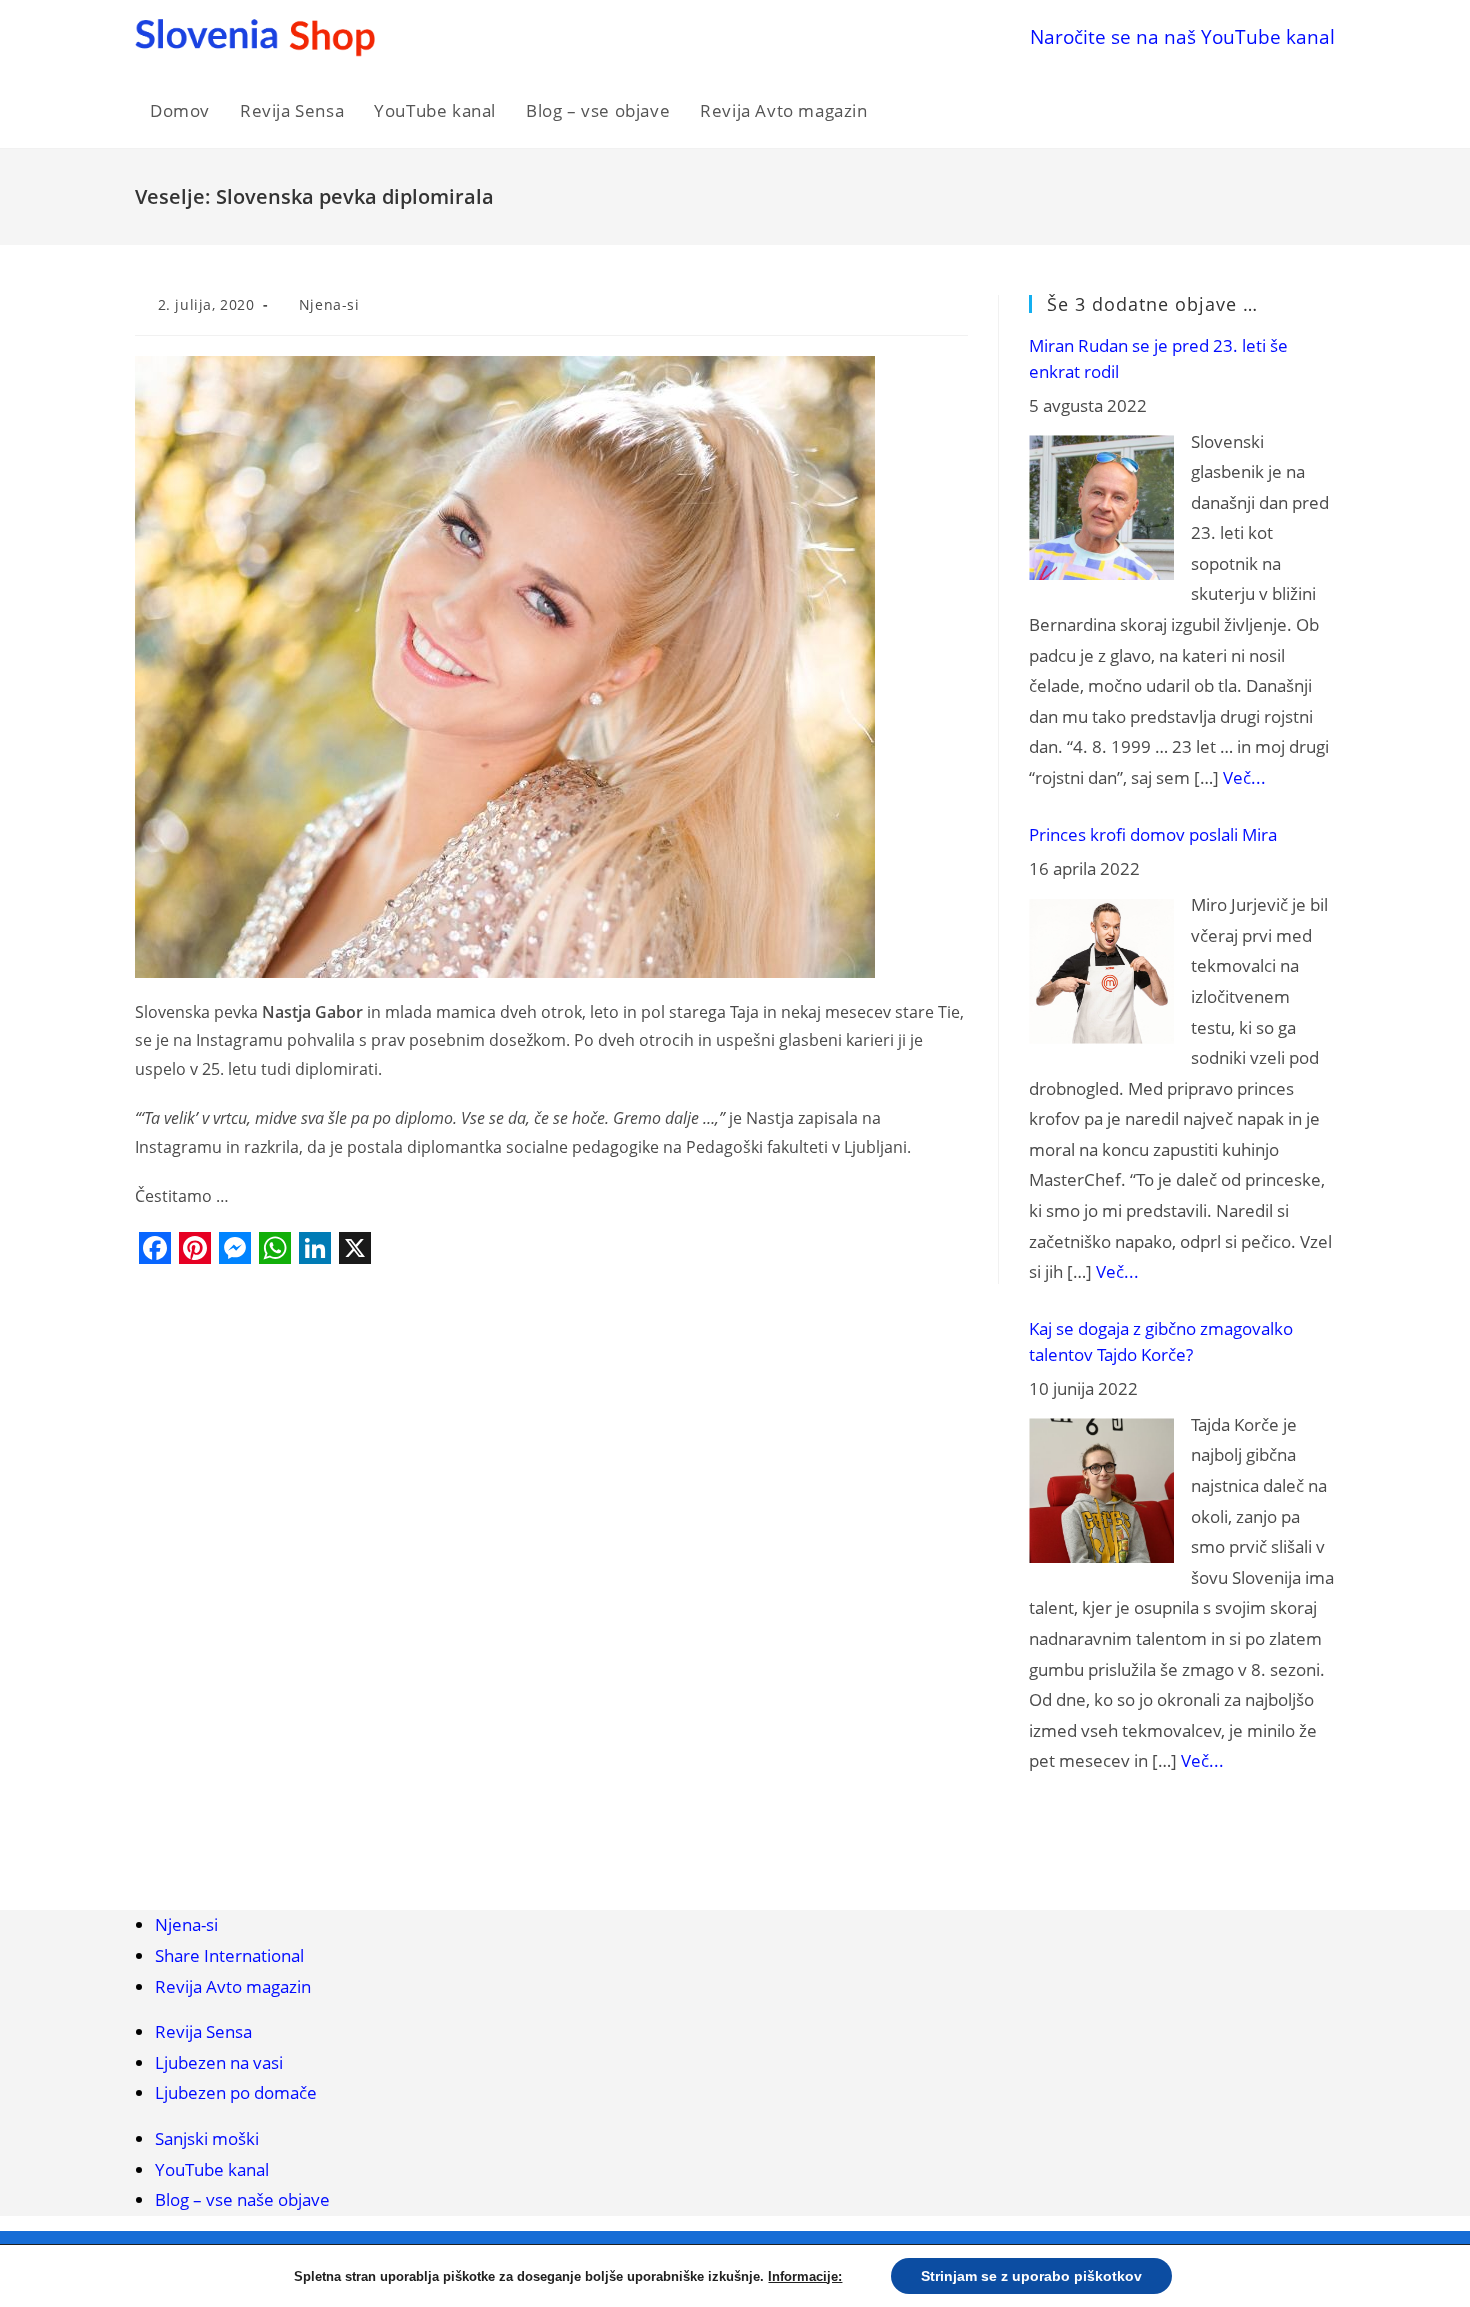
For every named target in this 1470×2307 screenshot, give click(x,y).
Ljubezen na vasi (219, 2062)
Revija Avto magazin (233, 1986)
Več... (1244, 777)
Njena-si (329, 304)
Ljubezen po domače (236, 2092)
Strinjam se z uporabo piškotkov (1031, 2276)
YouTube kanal (212, 2169)
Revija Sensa (203, 2031)
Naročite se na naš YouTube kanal (1182, 36)
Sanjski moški (207, 2138)
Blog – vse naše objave (242, 2199)
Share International (229, 1955)
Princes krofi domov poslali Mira (1153, 834)
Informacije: (805, 2276)
